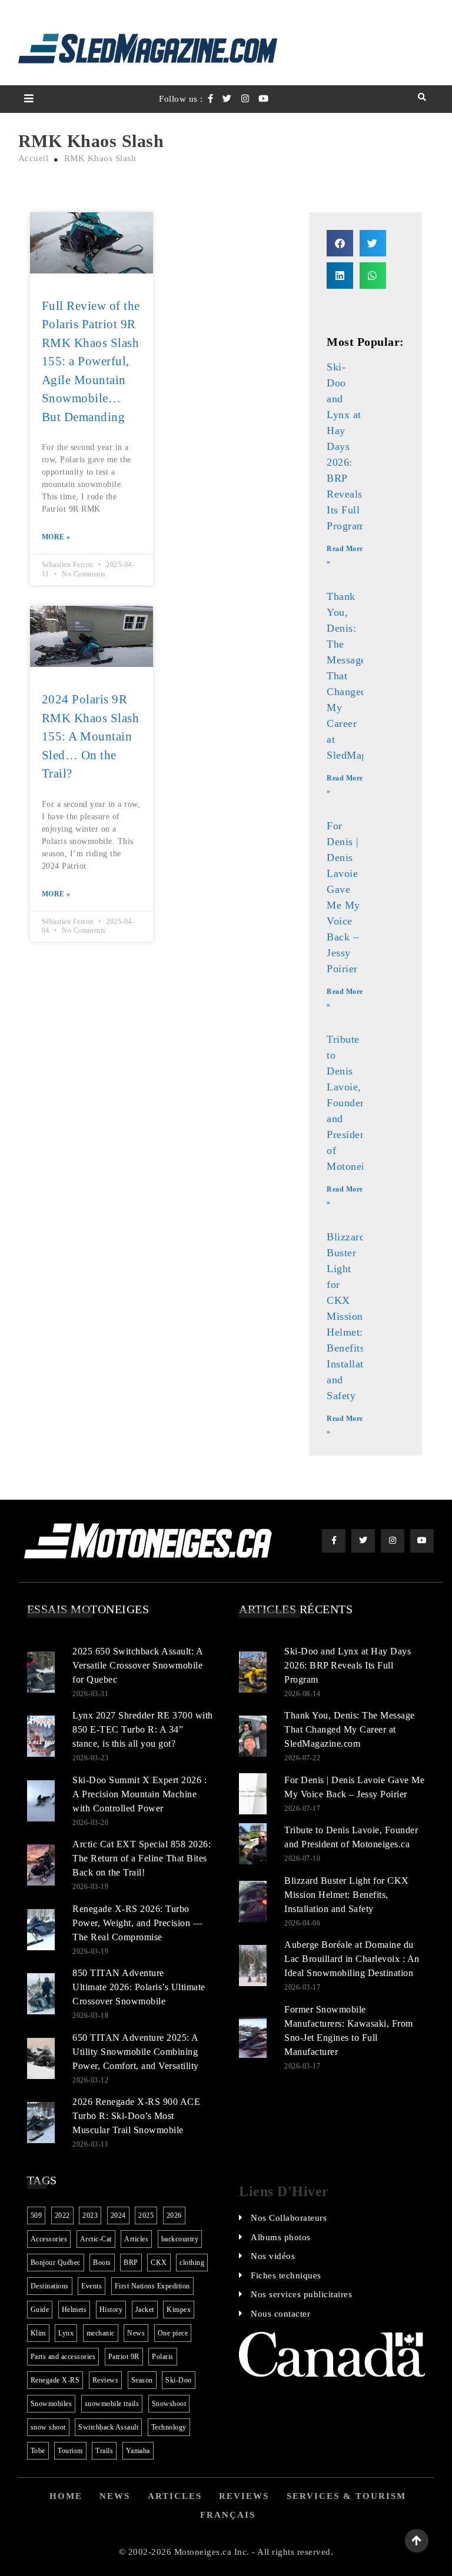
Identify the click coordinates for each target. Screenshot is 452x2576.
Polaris (163, 2357)
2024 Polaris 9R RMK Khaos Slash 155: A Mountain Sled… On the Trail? (91, 736)
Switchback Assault (108, 2427)
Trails (104, 2451)
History (111, 2310)
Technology (169, 2427)
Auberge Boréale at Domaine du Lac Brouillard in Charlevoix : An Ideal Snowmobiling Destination (352, 1959)
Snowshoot (169, 2404)
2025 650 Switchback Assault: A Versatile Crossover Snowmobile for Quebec (137, 1665)
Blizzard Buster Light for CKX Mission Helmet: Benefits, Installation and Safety (352, 1316)
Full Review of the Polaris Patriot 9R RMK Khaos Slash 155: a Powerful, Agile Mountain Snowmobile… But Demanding (91, 361)
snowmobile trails (112, 2404)
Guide (40, 2310)
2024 (118, 2215)
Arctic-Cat (96, 2239)
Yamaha (138, 2451)
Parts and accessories (63, 2357)
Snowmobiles (51, 2404)
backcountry (180, 2239)
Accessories (49, 2239)
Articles (136, 2239)
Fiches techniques (286, 2275)
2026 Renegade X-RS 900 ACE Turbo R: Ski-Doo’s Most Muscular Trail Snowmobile (136, 2116)
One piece (173, 2333)
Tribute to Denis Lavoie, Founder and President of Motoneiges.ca (360, 1103)
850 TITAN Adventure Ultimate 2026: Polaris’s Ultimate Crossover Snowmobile (139, 1987)
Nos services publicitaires (301, 2294)
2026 (174, 2215)
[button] (340, 243)
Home (66, 2496)
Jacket (145, 2310)
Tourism (70, 2451)
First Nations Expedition (152, 2286)
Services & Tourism (346, 2496)
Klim (38, 2333)
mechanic (101, 2333)
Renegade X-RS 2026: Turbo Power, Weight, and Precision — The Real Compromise (137, 1923)
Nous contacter (280, 2314)
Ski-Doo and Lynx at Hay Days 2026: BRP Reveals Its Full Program (346, 446)
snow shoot (48, 2427)
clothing (192, 2263)
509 (36, 2215)
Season (142, 2380)
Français (228, 2515)
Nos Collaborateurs (289, 2218)
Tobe (38, 2451)
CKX (159, 2263)
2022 (62, 2215)
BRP (131, 2263)
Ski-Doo (179, 2380)
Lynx (66, 2333)
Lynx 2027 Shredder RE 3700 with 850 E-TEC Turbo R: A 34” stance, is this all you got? (143, 1729)
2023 (90, 2215)
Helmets (74, 2310)
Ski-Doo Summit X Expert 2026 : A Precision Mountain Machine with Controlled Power (139, 1794)
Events (92, 2286)
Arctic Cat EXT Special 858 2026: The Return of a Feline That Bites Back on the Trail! (142, 1858)
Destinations (50, 2286)
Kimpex (179, 2310)
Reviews (106, 2380)
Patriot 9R (124, 2357)
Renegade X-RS (55, 2380)
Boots (102, 2263)
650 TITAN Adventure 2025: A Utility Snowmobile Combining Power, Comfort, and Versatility (136, 2052)
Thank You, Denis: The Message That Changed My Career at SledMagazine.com (350, 1729)
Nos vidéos (273, 2256)
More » (56, 537)
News (136, 2333)
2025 (146, 2215)
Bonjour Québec (56, 2263)
